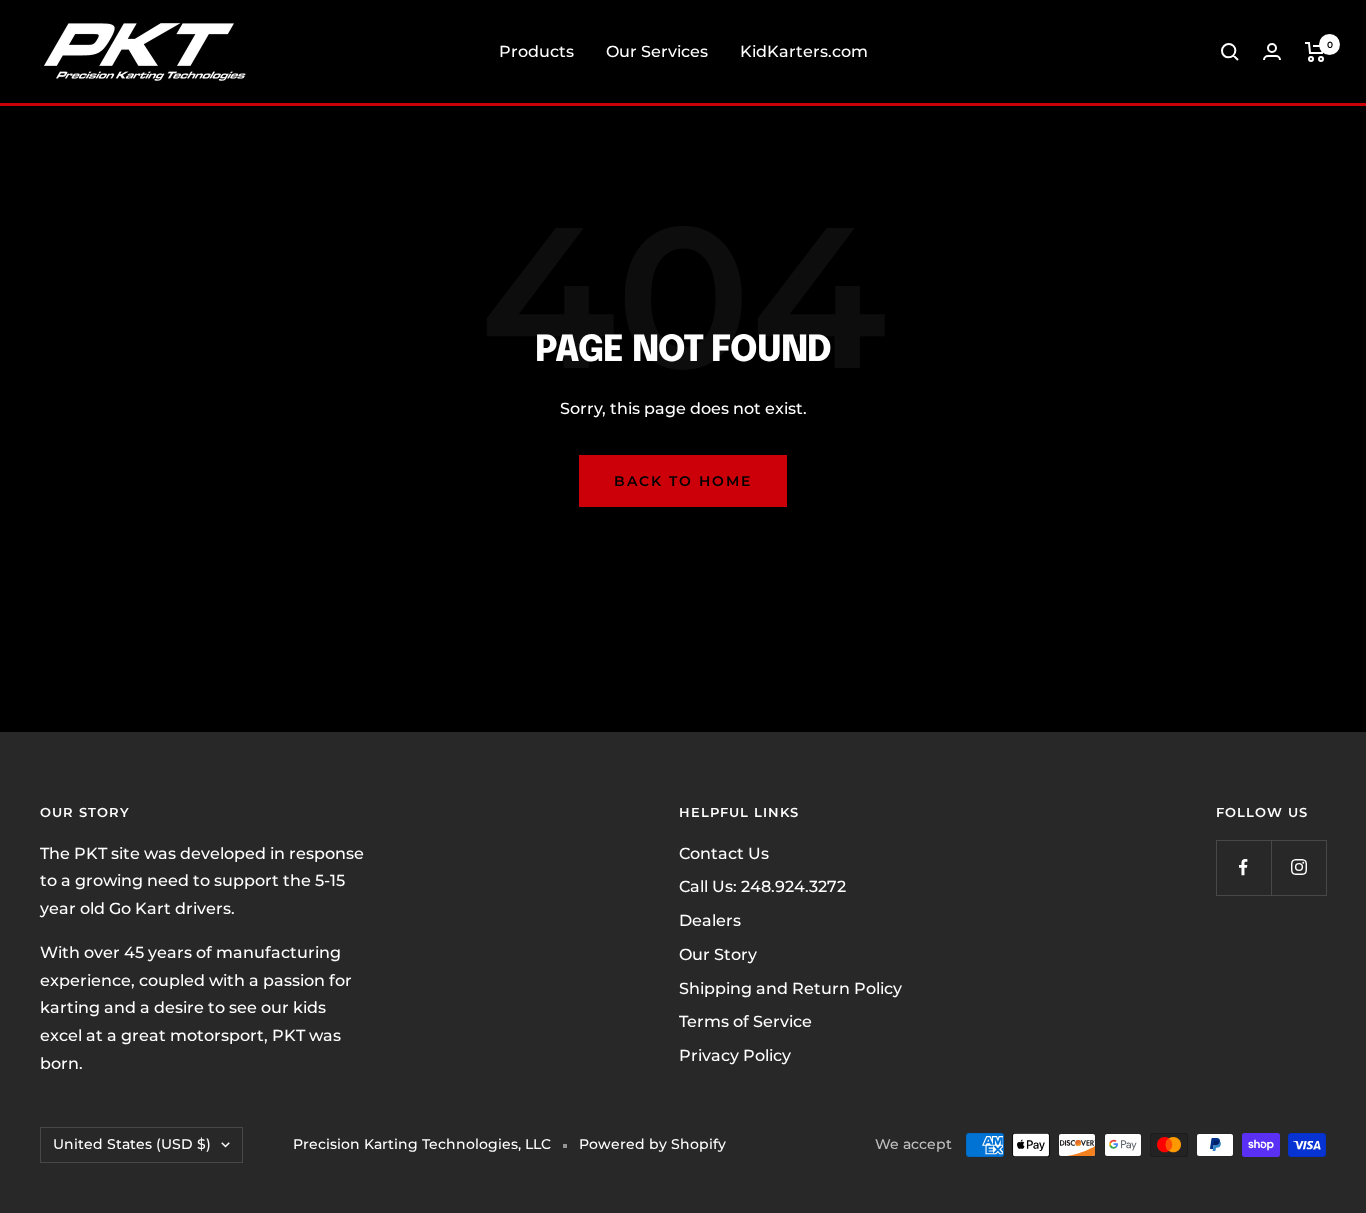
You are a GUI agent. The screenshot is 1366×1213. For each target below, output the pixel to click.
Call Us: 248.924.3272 (762, 886)
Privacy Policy (735, 1055)
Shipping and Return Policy (790, 988)
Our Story (718, 954)
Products (536, 51)
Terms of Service (745, 1021)
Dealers (710, 920)
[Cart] (1315, 52)
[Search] (1230, 52)
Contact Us (724, 853)
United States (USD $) (132, 1144)
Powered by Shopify (652, 1144)
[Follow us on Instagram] (1298, 867)
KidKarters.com (804, 51)
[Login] (1272, 51)
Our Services (657, 51)
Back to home (683, 481)
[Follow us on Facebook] (1243, 867)
